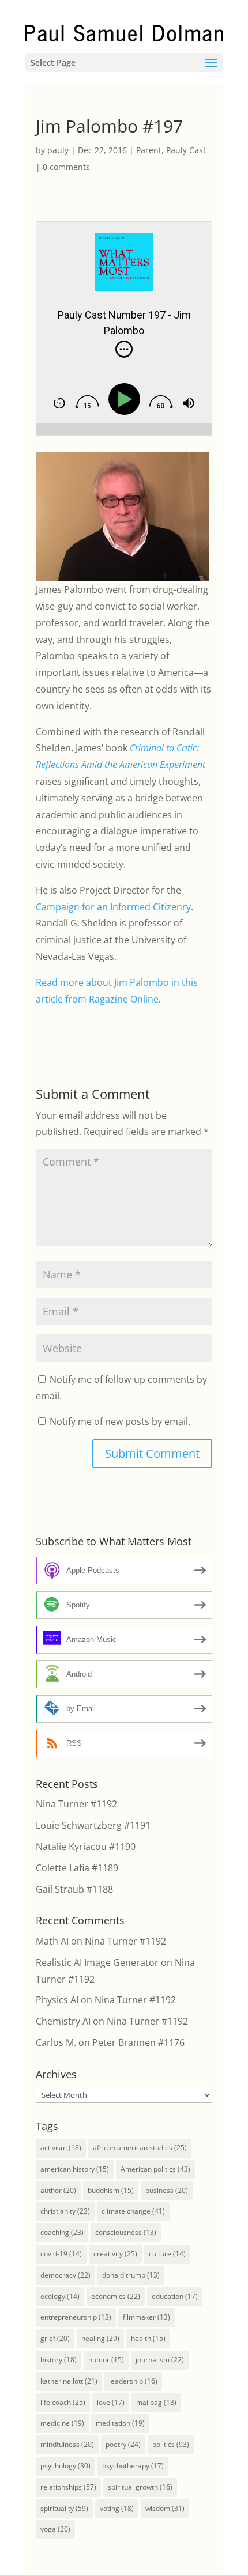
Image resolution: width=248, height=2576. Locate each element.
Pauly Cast (186, 150)
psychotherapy (133, 2466)
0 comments (66, 167)
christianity (65, 2211)
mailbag (156, 2402)
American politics (155, 2169)
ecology (60, 2296)
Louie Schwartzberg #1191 (93, 1825)
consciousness (126, 2232)
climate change (133, 2211)
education (175, 2296)
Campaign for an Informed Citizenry (113, 907)
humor (106, 2360)
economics (116, 2296)
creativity (115, 2254)
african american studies (140, 2148)
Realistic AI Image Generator (97, 1962)
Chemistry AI (63, 2021)
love (111, 2402)
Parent (149, 150)
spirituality (64, 2508)
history (59, 2360)
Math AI (52, 1941)
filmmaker (146, 2317)
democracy (65, 2275)
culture (167, 2254)
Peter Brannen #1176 (138, 2042)
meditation (120, 2423)
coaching (62, 2232)
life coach (63, 2402)
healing (100, 2338)
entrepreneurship (76, 2317)
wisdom (165, 2508)
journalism (160, 2360)
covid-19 (61, 2254)
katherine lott (69, 2381)
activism (61, 2148)
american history (75, 2169)
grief (55, 2338)
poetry (123, 2444)
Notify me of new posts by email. (120, 1421)
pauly (58, 150)
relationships (68, 2487)
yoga (55, 2529)
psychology (65, 2466)
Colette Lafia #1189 (77, 1868)
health (148, 2338)
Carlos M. (56, 2042)
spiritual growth (140, 2487)
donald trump (131, 2275)
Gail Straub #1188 (74, 1889)
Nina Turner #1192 (76, 1804)
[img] (124, 349)
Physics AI (57, 2000)
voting (117, 2508)
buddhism (111, 2190)
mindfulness (67, 2444)
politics (171, 2444)
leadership (133, 2381)
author (58, 2190)
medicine (62, 2423)
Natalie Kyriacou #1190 (86, 1847)
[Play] (127, 400)
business (167, 2190)
